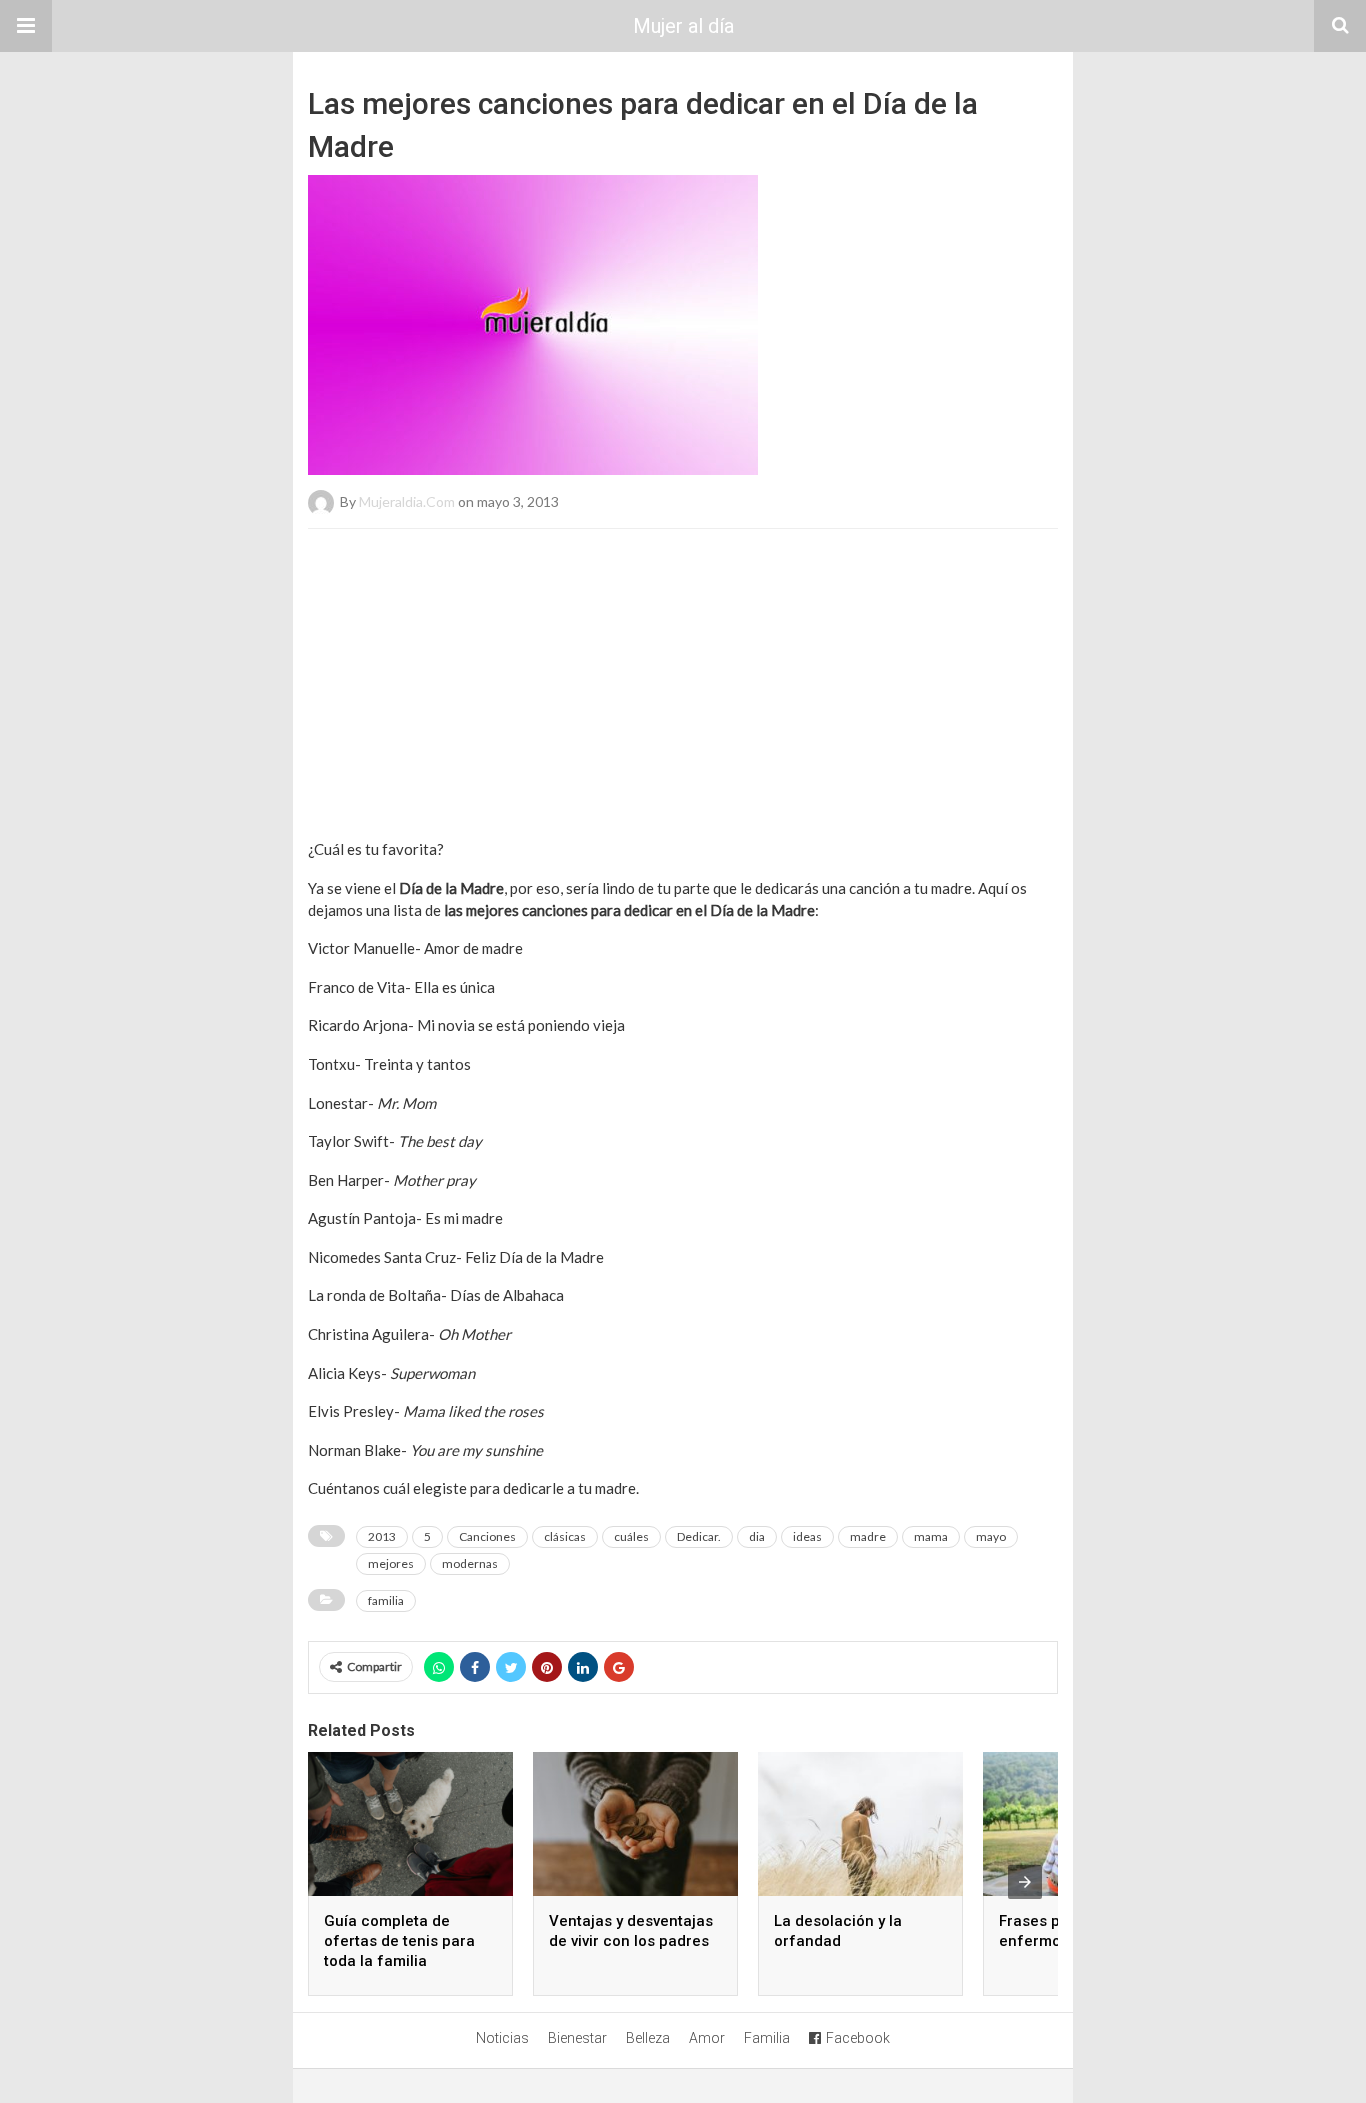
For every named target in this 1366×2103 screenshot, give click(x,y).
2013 (382, 1536)
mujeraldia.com (407, 501)
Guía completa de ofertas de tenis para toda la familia (399, 1941)
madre (868, 1536)
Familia (767, 2038)
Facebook (858, 2038)
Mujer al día (683, 26)
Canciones (487, 1536)
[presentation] (1025, 1882)
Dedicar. (699, 1536)
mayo (991, 1536)
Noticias (502, 2038)
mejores (391, 1563)
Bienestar (577, 2038)
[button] (26, 26)
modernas (470, 1563)
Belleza (648, 2038)
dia (757, 1536)
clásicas (565, 1536)
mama (931, 1536)
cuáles (631, 1536)
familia (386, 1600)
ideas (807, 1536)
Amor (707, 2038)
